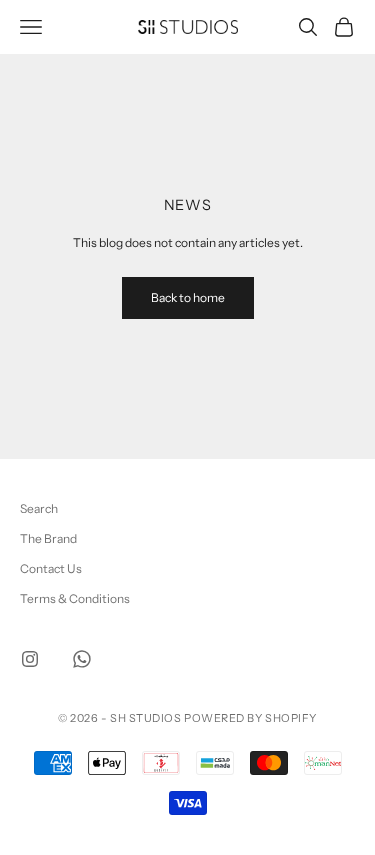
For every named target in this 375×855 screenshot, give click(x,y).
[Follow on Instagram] (30, 659)
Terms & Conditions (75, 598)
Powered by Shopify (250, 718)
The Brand (48, 538)
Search (39, 508)
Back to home (188, 297)
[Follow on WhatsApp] (82, 659)
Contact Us (51, 568)
